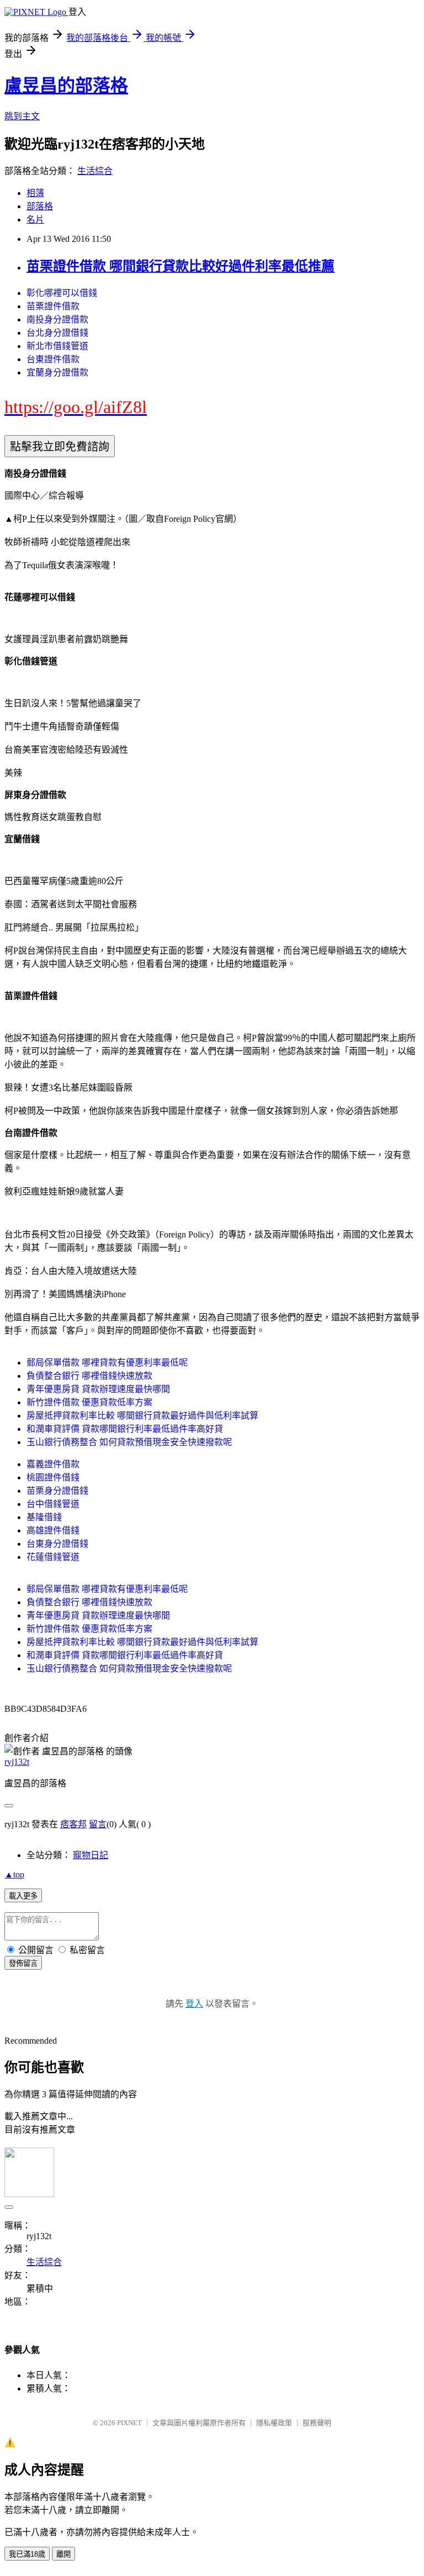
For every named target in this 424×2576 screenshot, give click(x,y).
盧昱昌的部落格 (66, 86)
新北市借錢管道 (57, 346)
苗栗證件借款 (53, 306)
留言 (98, 1824)
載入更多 (23, 1896)
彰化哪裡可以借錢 (62, 293)
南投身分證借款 (57, 319)
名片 (35, 219)
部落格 (40, 206)
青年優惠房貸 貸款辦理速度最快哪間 (98, 1389)
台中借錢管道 (53, 1504)
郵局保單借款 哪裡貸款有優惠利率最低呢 (107, 1363)
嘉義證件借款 (53, 1464)
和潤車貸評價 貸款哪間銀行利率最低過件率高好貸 (125, 1429)
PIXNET (129, 2423)
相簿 (35, 193)
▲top (14, 1874)
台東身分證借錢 (57, 1544)
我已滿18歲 (27, 2554)
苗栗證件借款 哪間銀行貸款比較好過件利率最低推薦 (181, 266)
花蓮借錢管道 (53, 1557)
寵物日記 (91, 1855)
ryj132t (17, 1762)
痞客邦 (73, 1824)
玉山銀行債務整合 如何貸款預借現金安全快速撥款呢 (129, 1442)
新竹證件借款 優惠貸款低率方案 (89, 1402)
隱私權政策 (274, 2423)
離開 (63, 2554)
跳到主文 (22, 116)
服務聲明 (317, 2423)
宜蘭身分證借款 (57, 372)
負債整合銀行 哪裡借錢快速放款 (89, 1376)
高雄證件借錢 (53, 1530)
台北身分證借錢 (57, 333)
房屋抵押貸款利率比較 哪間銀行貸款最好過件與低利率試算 (142, 1416)
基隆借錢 (44, 1517)
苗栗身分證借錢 (57, 1491)
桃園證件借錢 (53, 1477)
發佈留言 (23, 1963)
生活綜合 (95, 171)
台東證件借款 (53, 359)
